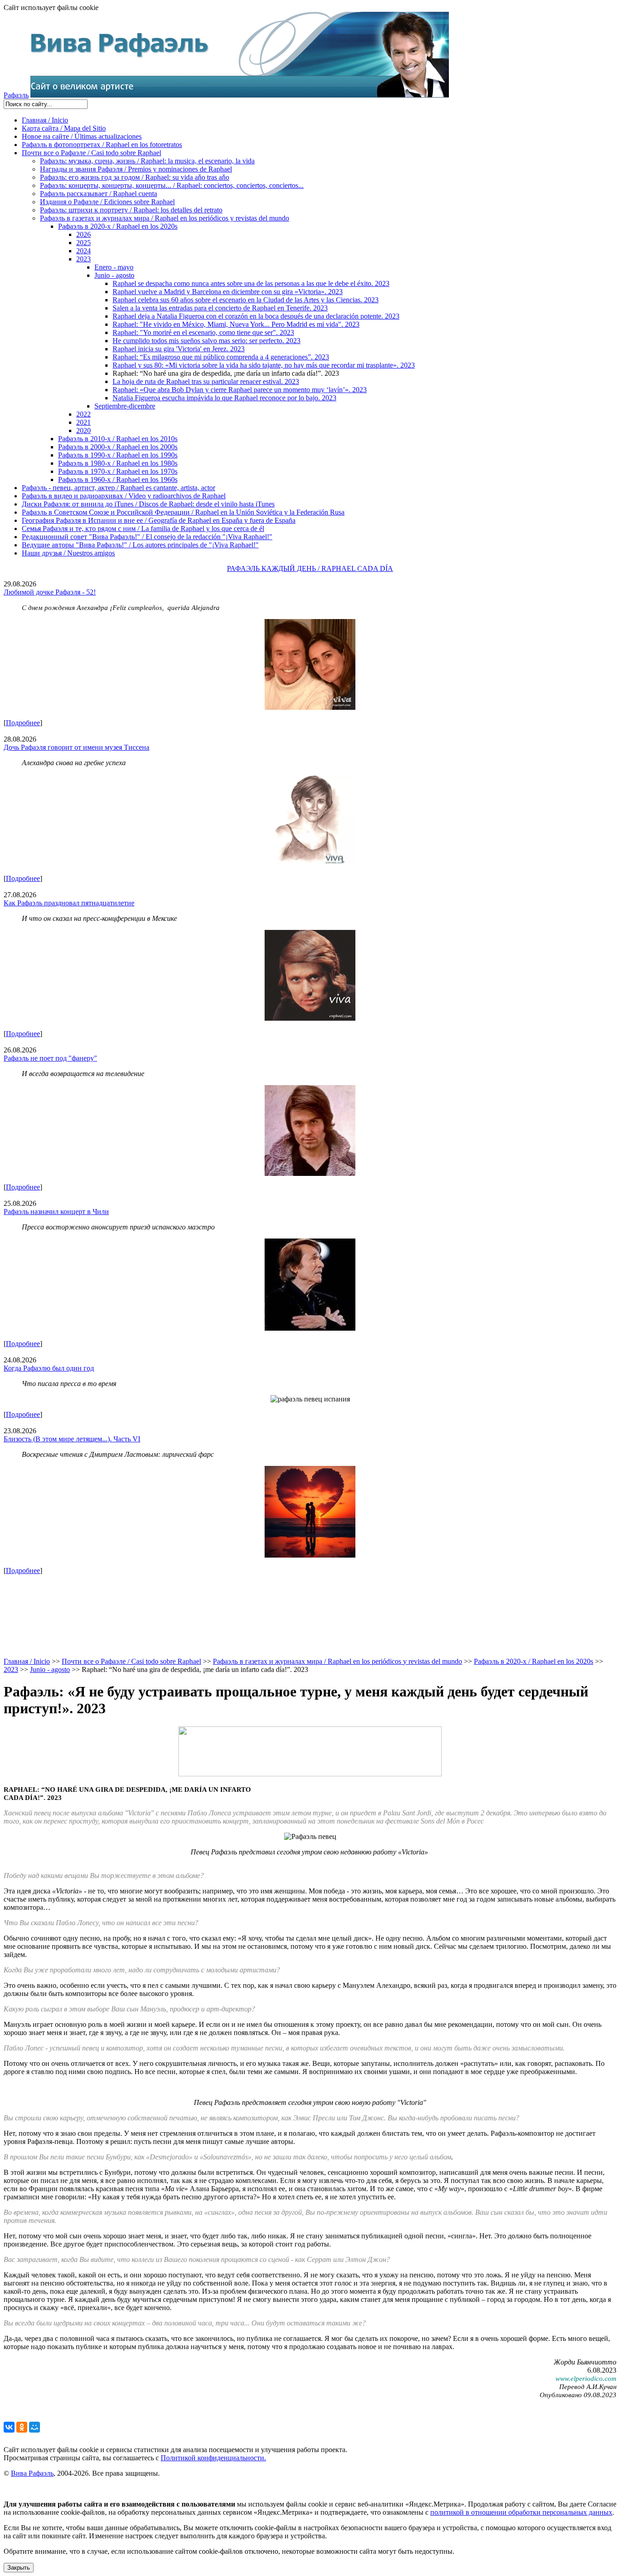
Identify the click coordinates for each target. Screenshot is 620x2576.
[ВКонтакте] (9, 2427)
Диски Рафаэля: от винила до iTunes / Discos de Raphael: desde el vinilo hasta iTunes (148, 504)
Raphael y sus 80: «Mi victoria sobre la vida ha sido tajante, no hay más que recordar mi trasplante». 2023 (264, 365)
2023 (84, 259)
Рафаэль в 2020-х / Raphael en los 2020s (118, 226)
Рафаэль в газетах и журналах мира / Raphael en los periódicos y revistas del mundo (165, 218)
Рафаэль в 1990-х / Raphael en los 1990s (118, 455)
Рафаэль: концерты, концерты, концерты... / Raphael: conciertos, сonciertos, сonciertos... (172, 185)
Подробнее (23, 723)
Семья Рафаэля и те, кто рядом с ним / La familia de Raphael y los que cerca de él (143, 528)
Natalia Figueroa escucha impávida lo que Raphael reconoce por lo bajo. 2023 (224, 398)
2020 (84, 430)
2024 (84, 251)
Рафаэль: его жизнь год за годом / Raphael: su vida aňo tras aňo (135, 177)
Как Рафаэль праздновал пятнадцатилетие (69, 903)
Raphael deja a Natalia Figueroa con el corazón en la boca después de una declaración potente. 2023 (256, 316)
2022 (84, 414)
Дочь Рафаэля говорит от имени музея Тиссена (76, 747)
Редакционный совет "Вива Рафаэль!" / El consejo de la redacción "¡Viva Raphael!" (147, 537)
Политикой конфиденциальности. (213, 2458)
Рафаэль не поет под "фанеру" (50, 1058)
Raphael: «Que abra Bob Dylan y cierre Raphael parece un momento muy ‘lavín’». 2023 (240, 390)
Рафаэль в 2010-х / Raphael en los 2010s (118, 439)
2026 (84, 234)
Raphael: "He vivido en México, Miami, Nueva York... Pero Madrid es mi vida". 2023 (236, 324)
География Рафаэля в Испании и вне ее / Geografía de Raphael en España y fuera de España (159, 520)
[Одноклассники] (22, 2427)
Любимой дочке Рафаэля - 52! (50, 592)
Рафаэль (16, 95)
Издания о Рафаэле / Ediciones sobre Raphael (107, 202)
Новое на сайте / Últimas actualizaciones (82, 136)
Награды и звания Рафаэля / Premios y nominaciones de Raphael (136, 169)
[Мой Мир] (34, 2427)
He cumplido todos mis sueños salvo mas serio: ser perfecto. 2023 (207, 341)
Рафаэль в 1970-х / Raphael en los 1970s (118, 471)
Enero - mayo (114, 267)
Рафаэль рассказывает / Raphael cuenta (98, 194)
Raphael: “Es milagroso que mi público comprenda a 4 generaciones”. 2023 (221, 357)
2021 (84, 422)
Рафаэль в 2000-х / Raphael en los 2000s (118, 447)
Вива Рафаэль (32, 2473)
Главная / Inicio (45, 120)
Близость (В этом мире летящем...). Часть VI (72, 1439)
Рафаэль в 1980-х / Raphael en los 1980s (118, 463)
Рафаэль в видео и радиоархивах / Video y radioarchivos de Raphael (124, 496)
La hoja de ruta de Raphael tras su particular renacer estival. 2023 (206, 381)
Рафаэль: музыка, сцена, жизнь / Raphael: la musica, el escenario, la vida (147, 161)
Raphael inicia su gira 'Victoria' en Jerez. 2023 (179, 349)
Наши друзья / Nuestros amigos (68, 553)
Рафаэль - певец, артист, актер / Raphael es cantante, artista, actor (118, 488)
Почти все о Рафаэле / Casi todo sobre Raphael (91, 153)
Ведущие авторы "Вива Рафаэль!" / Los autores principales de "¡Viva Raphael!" (140, 545)
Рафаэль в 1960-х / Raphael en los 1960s (118, 479)
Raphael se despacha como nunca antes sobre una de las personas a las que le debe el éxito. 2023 (251, 283)
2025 (84, 243)
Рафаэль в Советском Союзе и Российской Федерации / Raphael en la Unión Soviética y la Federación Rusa (183, 512)
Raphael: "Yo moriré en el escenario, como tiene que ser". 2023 (203, 332)
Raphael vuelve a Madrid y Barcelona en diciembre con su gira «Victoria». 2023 (228, 292)
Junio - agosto (114, 275)
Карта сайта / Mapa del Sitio (64, 128)
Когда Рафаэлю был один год (49, 1368)
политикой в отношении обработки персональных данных (521, 2512)
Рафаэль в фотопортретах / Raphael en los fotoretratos (102, 145)
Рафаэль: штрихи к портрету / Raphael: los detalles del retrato (131, 210)
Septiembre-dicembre (125, 406)
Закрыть (19, 2568)
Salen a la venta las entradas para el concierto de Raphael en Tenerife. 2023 (220, 308)
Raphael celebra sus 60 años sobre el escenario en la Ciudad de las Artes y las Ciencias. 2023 (246, 300)
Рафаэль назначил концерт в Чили (56, 1212)
